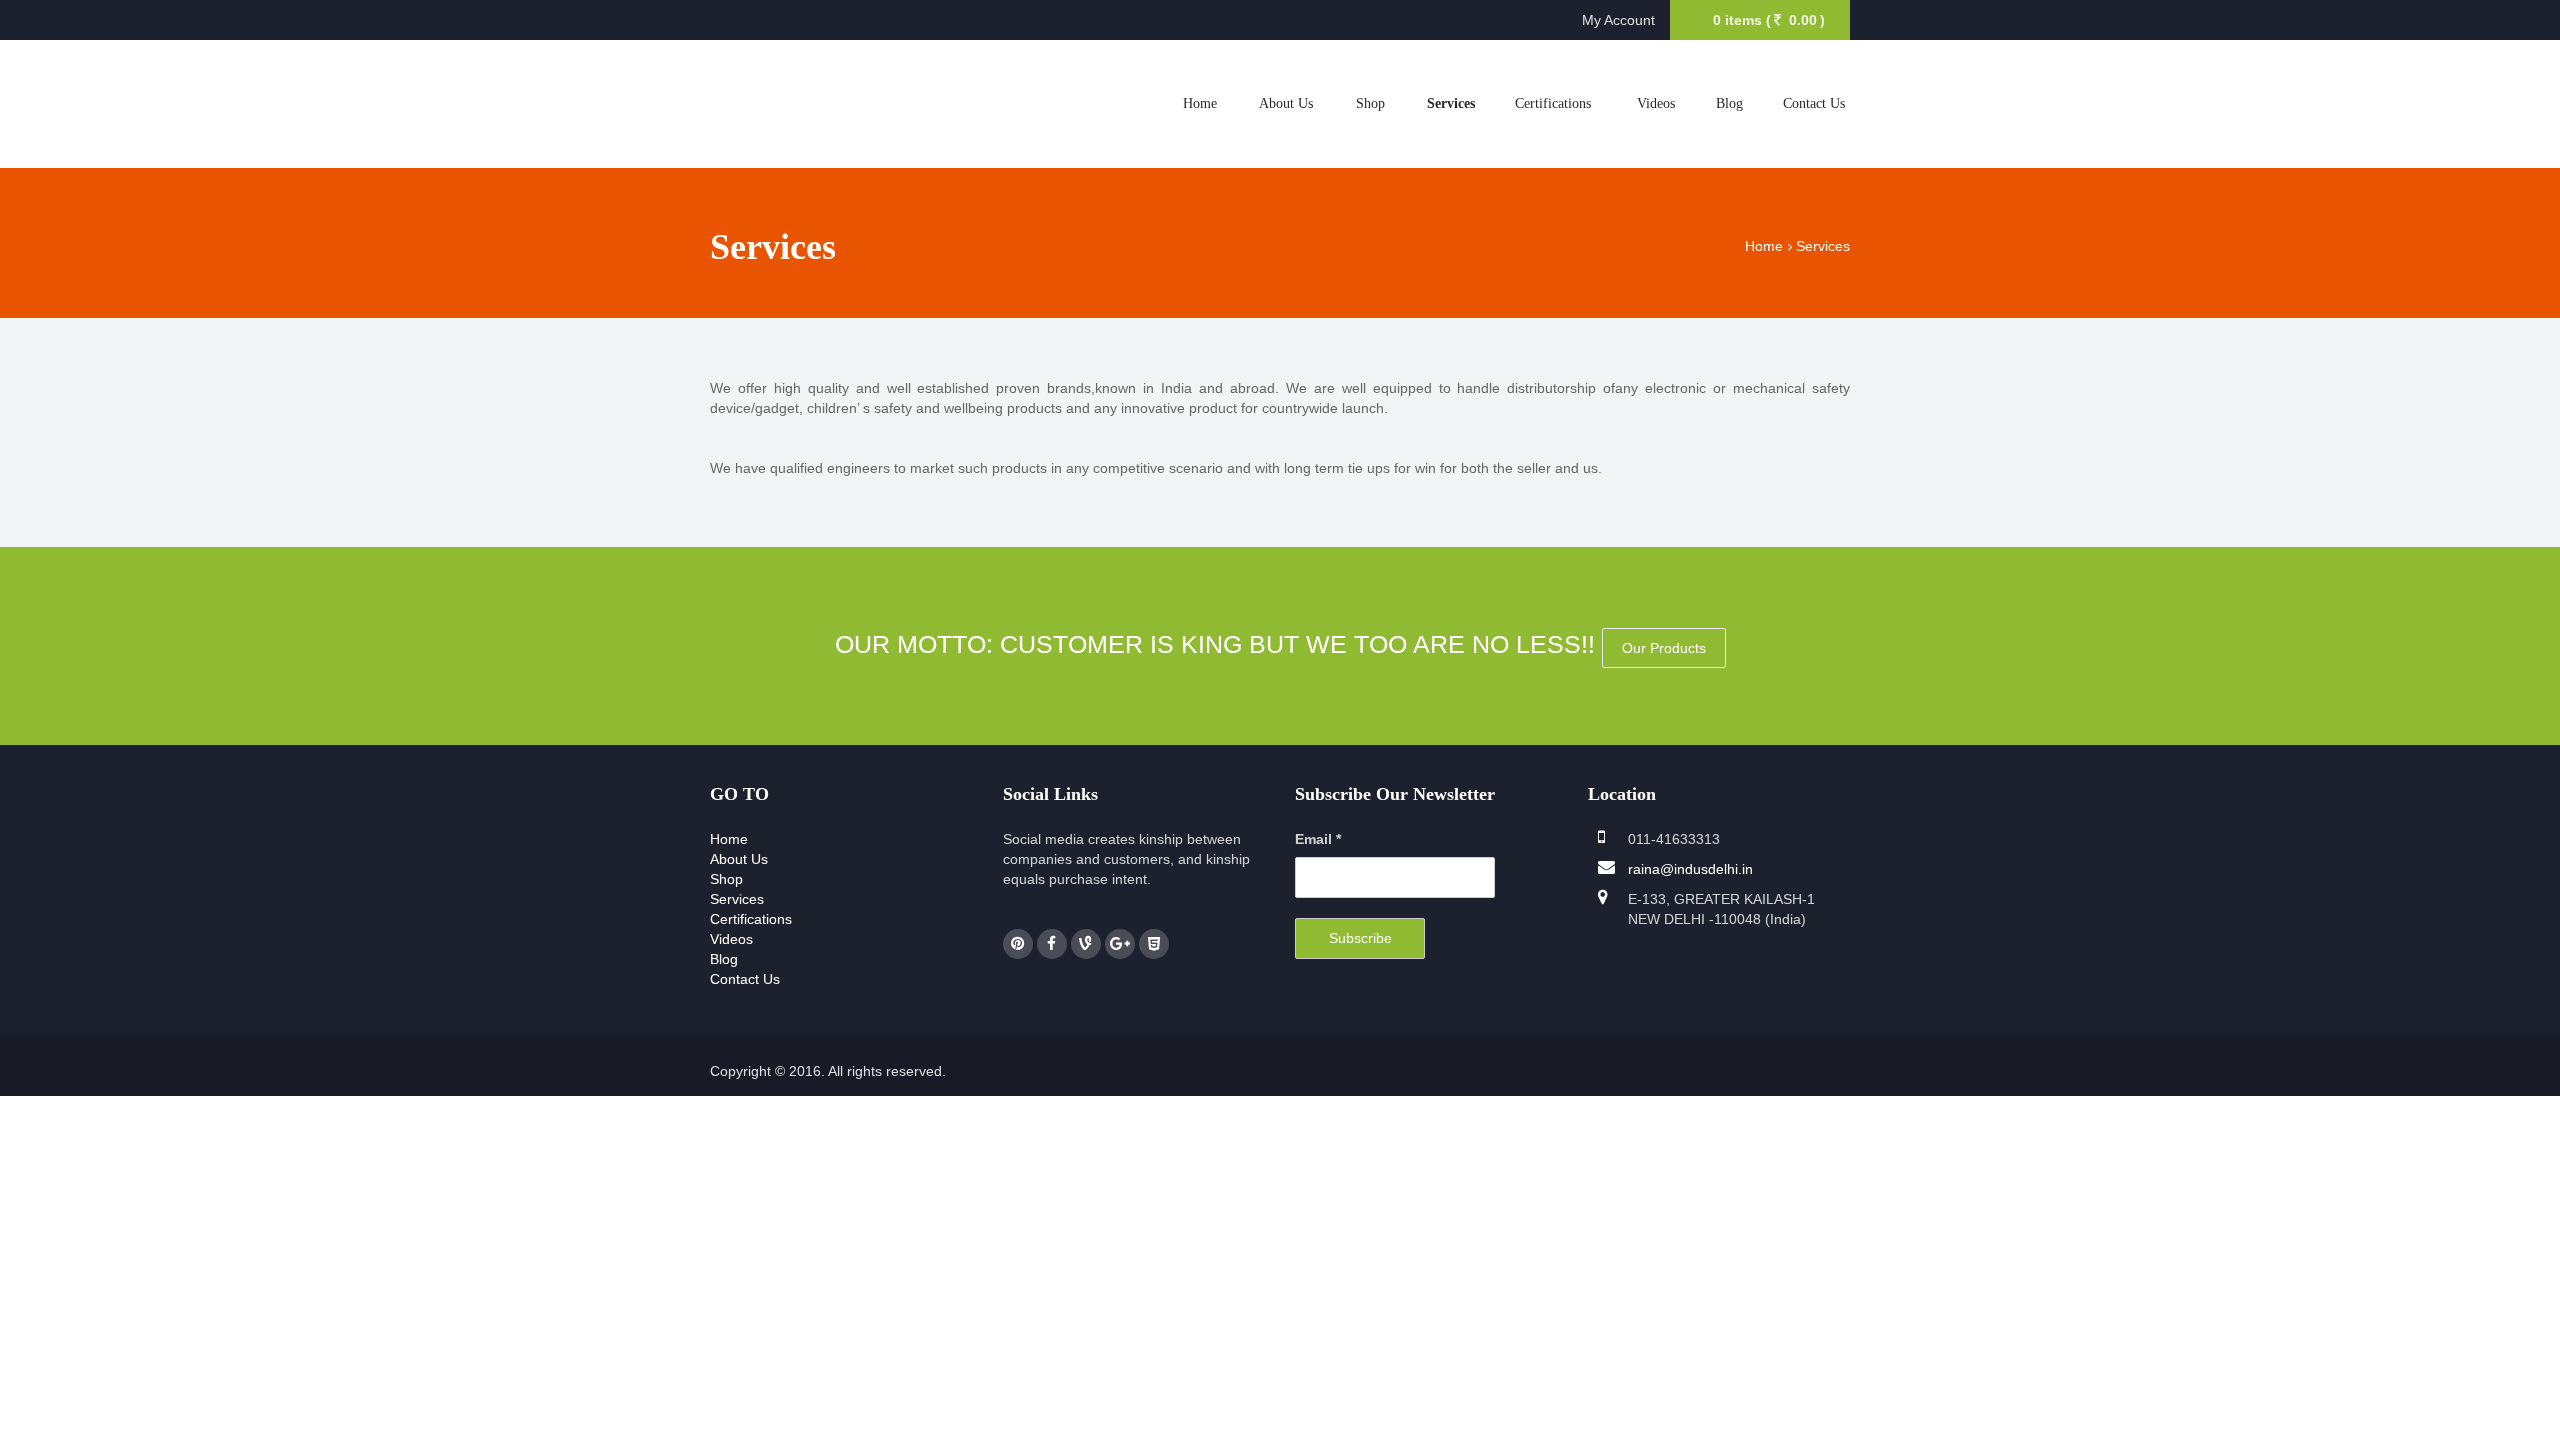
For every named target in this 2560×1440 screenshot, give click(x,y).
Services (1451, 103)
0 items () (1769, 20)
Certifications (1553, 103)
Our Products (1664, 648)
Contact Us (1814, 103)
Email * (1318, 839)
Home (1200, 103)
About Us (1286, 103)
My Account (1618, 20)
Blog (1729, 103)
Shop (1370, 103)
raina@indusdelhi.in (1690, 869)
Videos (1656, 103)
